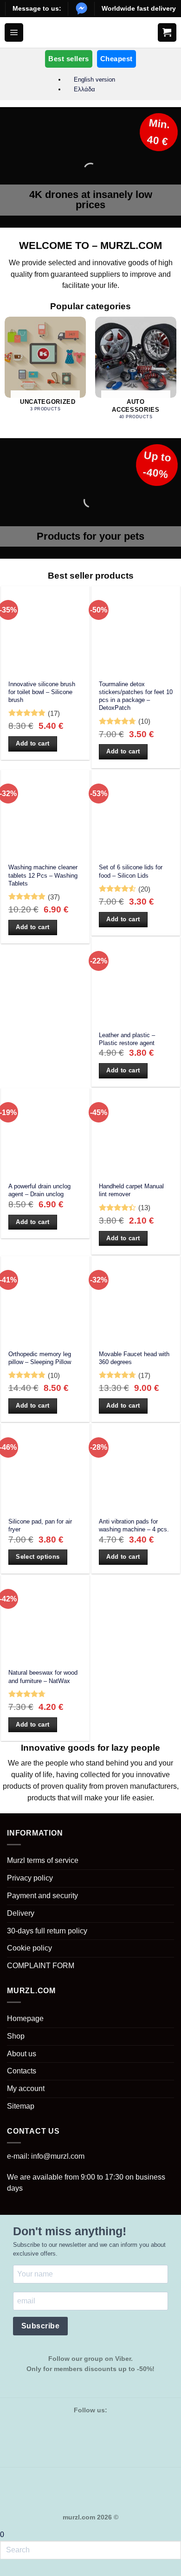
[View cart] (167, 32)
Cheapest (116, 59)
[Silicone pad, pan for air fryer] (45, 1468)
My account (26, 2088)
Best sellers (68, 59)
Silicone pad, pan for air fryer (40, 1525)
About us (22, 2054)
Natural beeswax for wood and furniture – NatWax (43, 1677)
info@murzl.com (58, 2156)
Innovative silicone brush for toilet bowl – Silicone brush (42, 692)
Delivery (21, 1913)
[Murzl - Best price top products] (91, 32)
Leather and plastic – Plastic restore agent (127, 1039)
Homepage (25, 2018)
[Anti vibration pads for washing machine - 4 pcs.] (136, 1468)
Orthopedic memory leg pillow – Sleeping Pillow (40, 1358)
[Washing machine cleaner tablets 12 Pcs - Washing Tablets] (45, 814)
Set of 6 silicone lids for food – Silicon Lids (131, 871)
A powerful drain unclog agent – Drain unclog (39, 1190)
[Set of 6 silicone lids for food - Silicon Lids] (136, 814)
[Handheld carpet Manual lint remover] (136, 1132)
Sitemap (21, 2106)
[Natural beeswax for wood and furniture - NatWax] (45, 1619)
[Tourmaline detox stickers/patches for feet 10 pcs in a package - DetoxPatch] (136, 630)
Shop (16, 2036)
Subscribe (40, 2326)
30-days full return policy (47, 1931)
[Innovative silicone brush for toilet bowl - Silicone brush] (45, 630)
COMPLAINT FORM (41, 1966)
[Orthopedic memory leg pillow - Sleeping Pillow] (45, 1300)
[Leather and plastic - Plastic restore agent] (136, 981)
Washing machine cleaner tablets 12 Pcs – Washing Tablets (43, 875)
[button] (14, 32)
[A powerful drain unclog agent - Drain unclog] (45, 1132)
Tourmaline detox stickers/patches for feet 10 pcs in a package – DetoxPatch (136, 696)
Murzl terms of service (43, 1860)
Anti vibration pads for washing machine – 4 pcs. (134, 1525)
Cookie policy (29, 1948)
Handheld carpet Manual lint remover (131, 1190)
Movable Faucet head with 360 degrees (134, 1358)
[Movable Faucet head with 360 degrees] (136, 1300)
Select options (38, 1557)
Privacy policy (30, 1878)
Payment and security (42, 1896)
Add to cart (32, 743)
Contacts (22, 2071)
